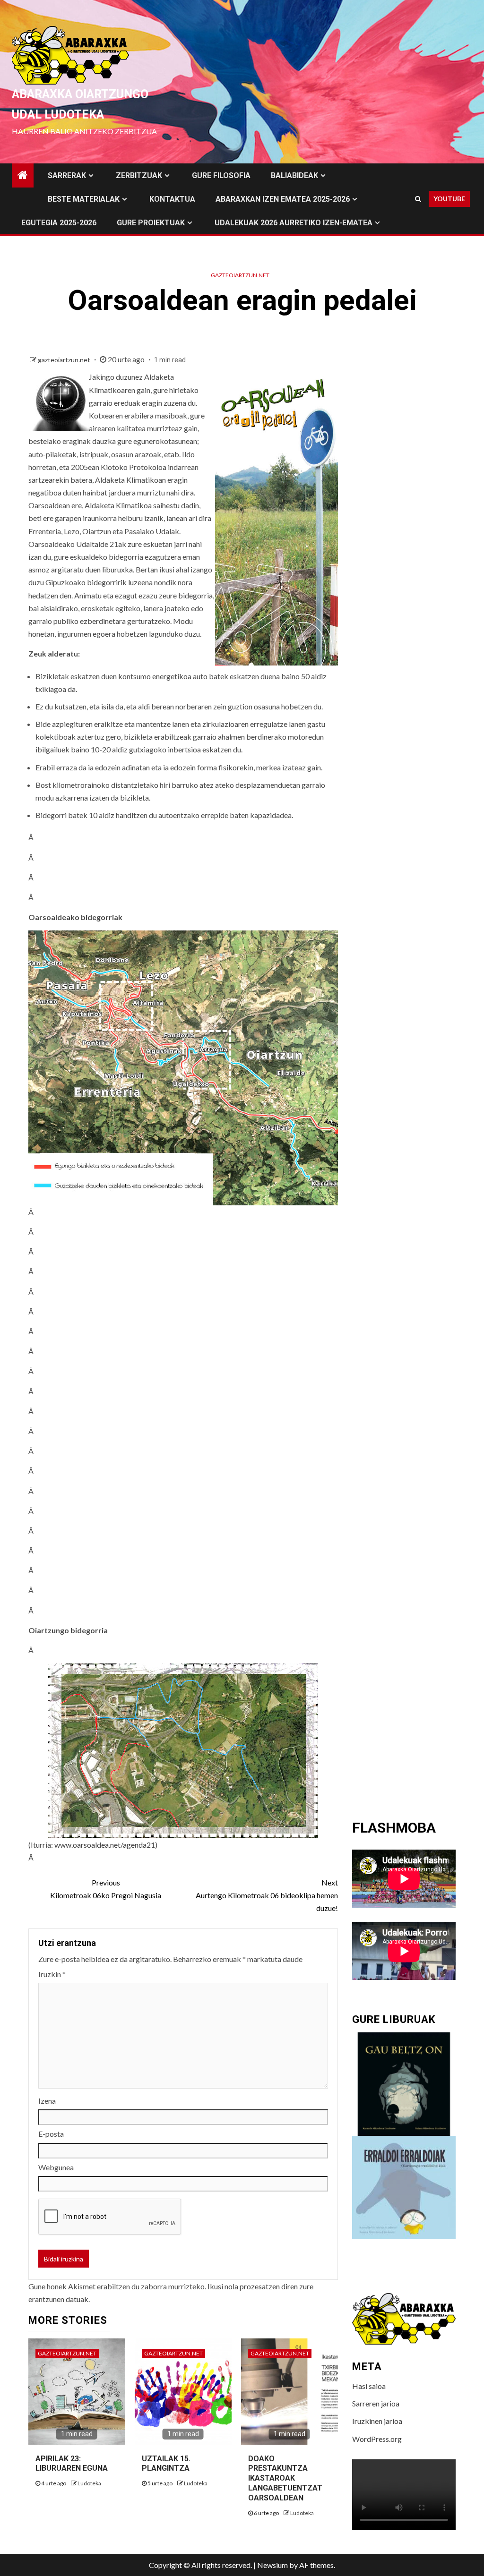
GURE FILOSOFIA (221, 175)
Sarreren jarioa (376, 2403)
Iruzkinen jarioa (377, 2421)
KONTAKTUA (172, 199)
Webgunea (56, 2167)
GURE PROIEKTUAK (151, 223)
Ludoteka (89, 2483)
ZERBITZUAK (139, 175)
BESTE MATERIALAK (84, 199)
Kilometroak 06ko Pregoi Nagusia (106, 1889)
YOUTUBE (449, 199)
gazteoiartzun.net (240, 275)
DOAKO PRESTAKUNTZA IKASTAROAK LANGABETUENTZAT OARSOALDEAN (285, 2478)
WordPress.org (377, 2439)
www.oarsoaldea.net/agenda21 (105, 1845)
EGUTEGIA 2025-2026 (59, 223)
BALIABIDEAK (294, 175)
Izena (47, 2101)
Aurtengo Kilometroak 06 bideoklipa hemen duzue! (267, 1895)
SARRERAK (67, 175)
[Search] (418, 199)
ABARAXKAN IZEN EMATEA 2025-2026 (283, 199)
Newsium (272, 2565)
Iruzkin (52, 1974)
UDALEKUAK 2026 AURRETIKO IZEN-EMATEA (294, 223)
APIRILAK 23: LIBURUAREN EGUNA (72, 2464)
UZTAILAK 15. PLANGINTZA (166, 2464)
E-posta (51, 2134)
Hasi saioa (369, 2386)
